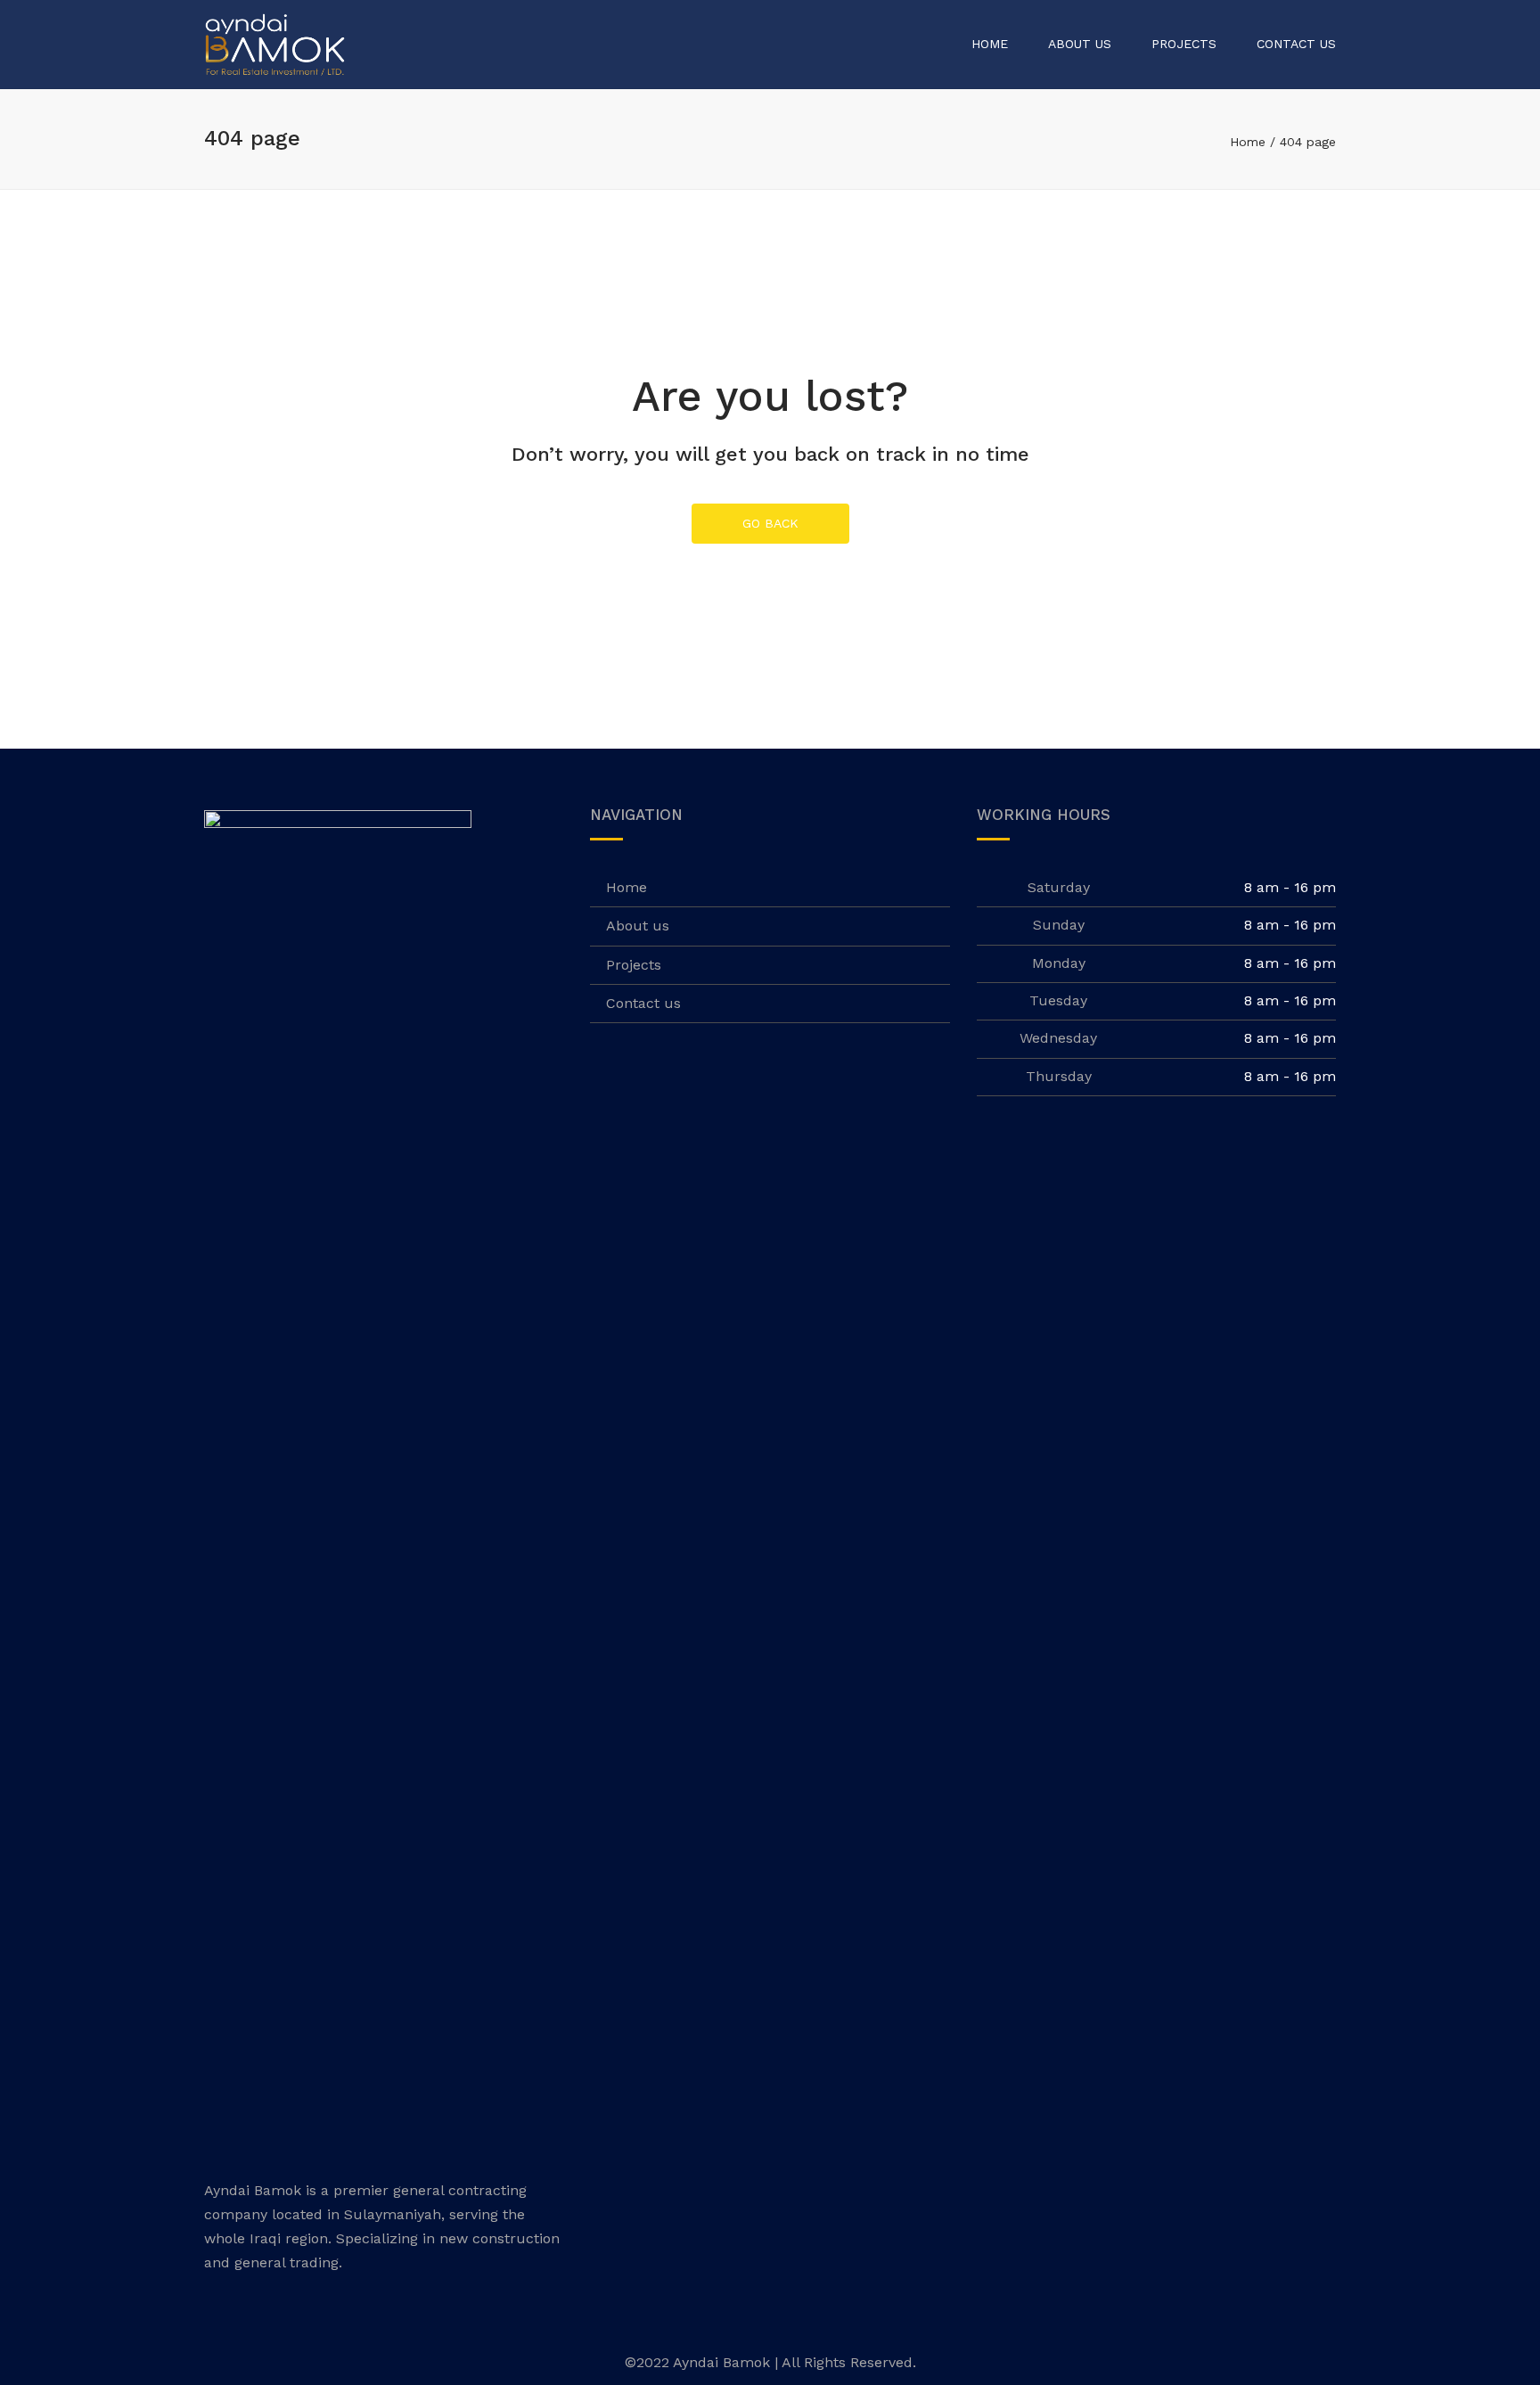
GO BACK (770, 523)
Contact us (1296, 44)
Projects (1184, 44)
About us (1080, 44)
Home (990, 44)
